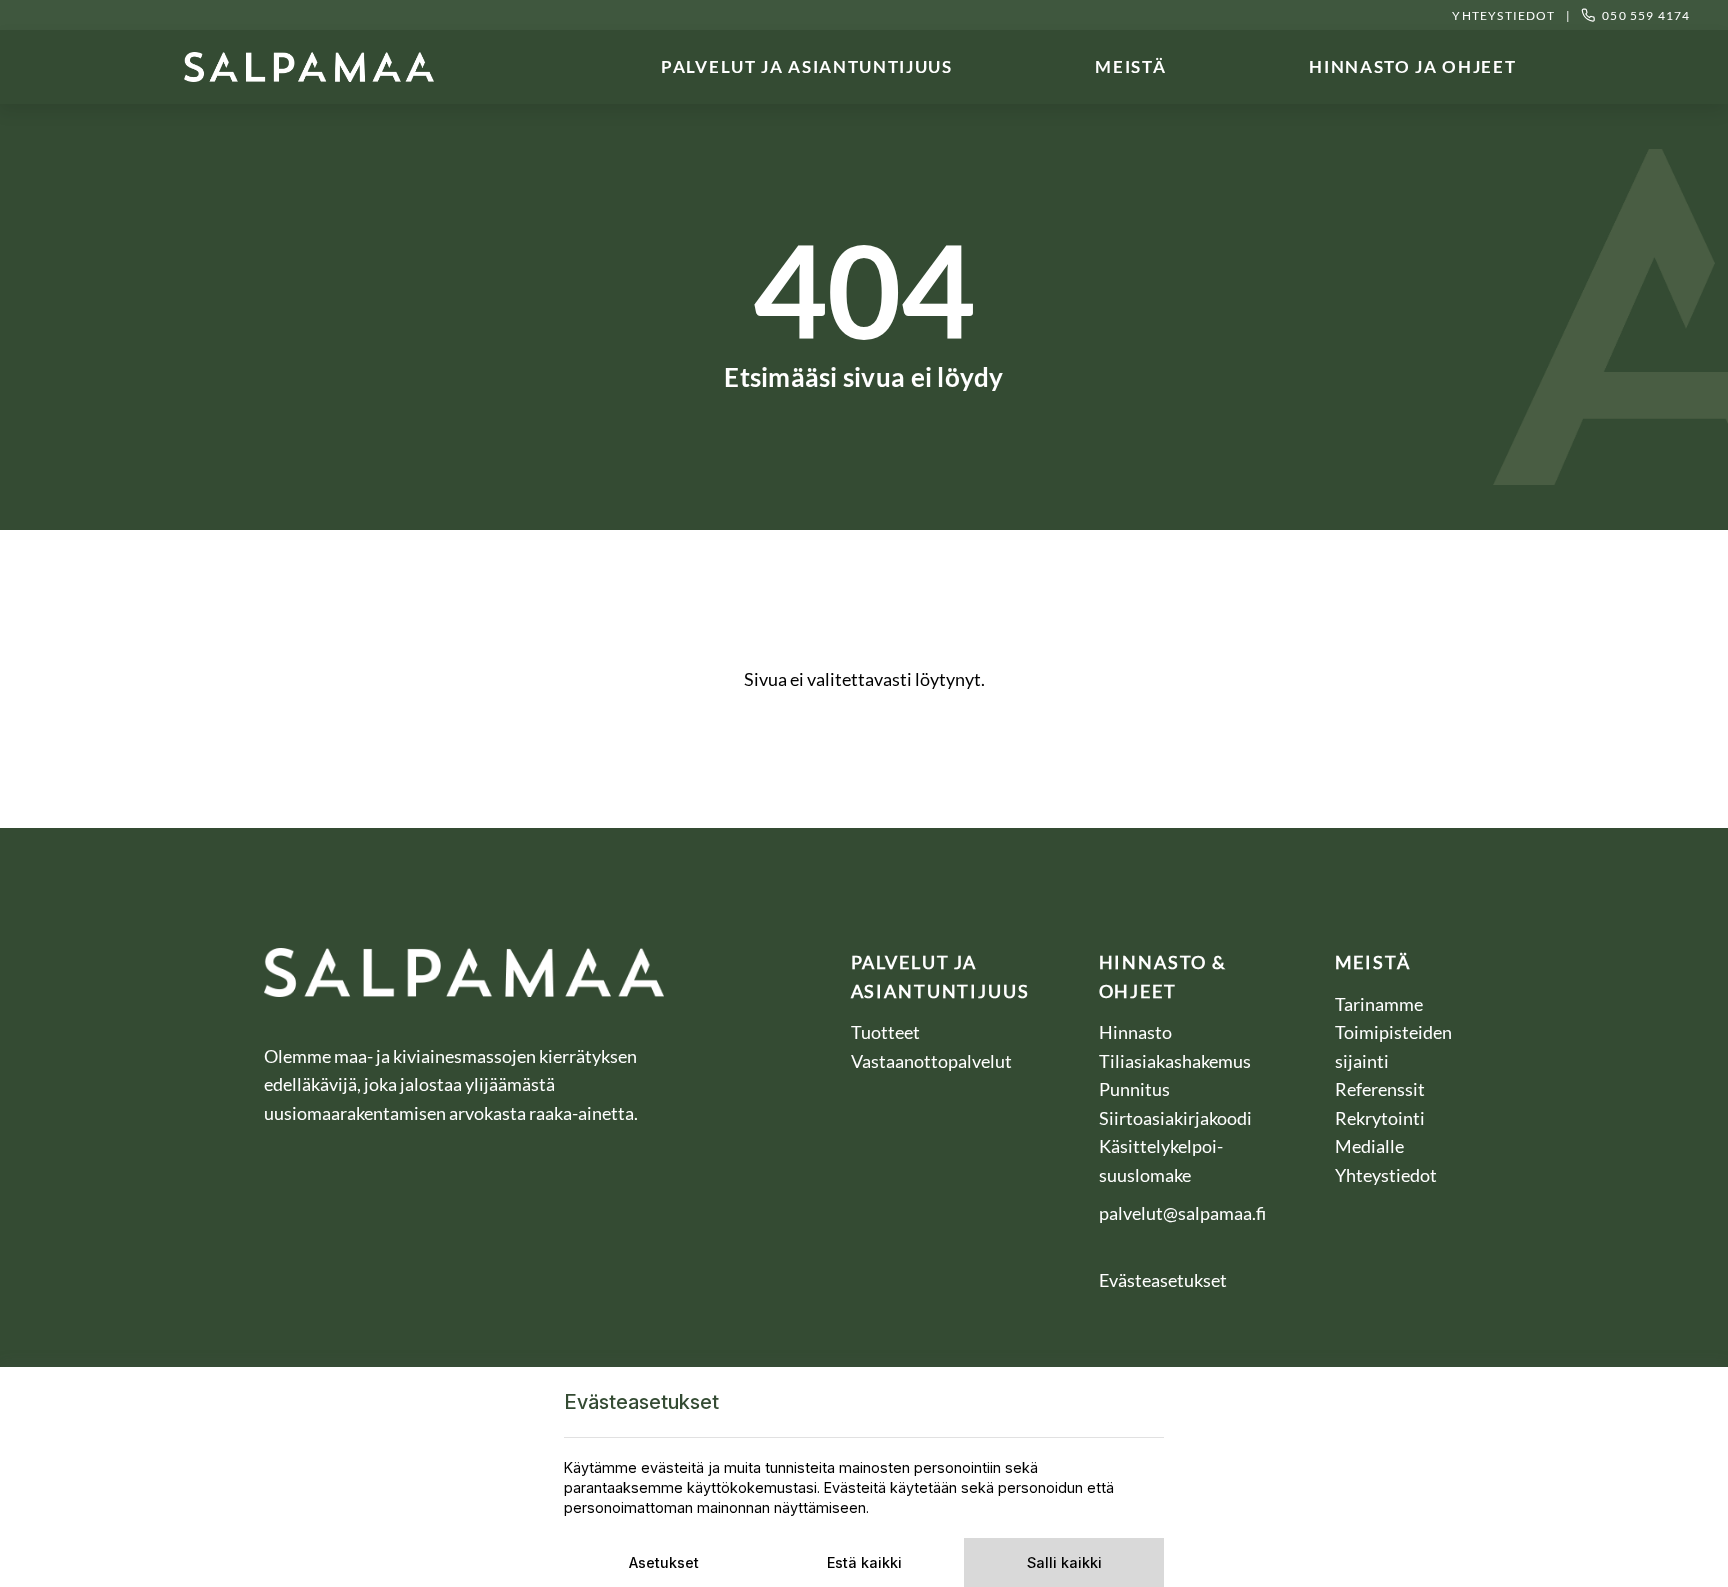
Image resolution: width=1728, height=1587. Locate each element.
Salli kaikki (1064, 1562)
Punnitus (1136, 1089)
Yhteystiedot (1503, 15)
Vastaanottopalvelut (931, 1061)
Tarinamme (1379, 1004)
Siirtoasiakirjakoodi (1175, 1118)
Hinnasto (1137, 1032)
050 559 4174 (1646, 15)
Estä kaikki (864, 1562)
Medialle (1371, 1146)
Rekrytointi (1381, 1118)
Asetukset (664, 1562)
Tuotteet (885, 1032)
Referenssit (1381, 1089)
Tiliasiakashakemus (1176, 1061)
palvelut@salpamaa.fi (1182, 1213)
